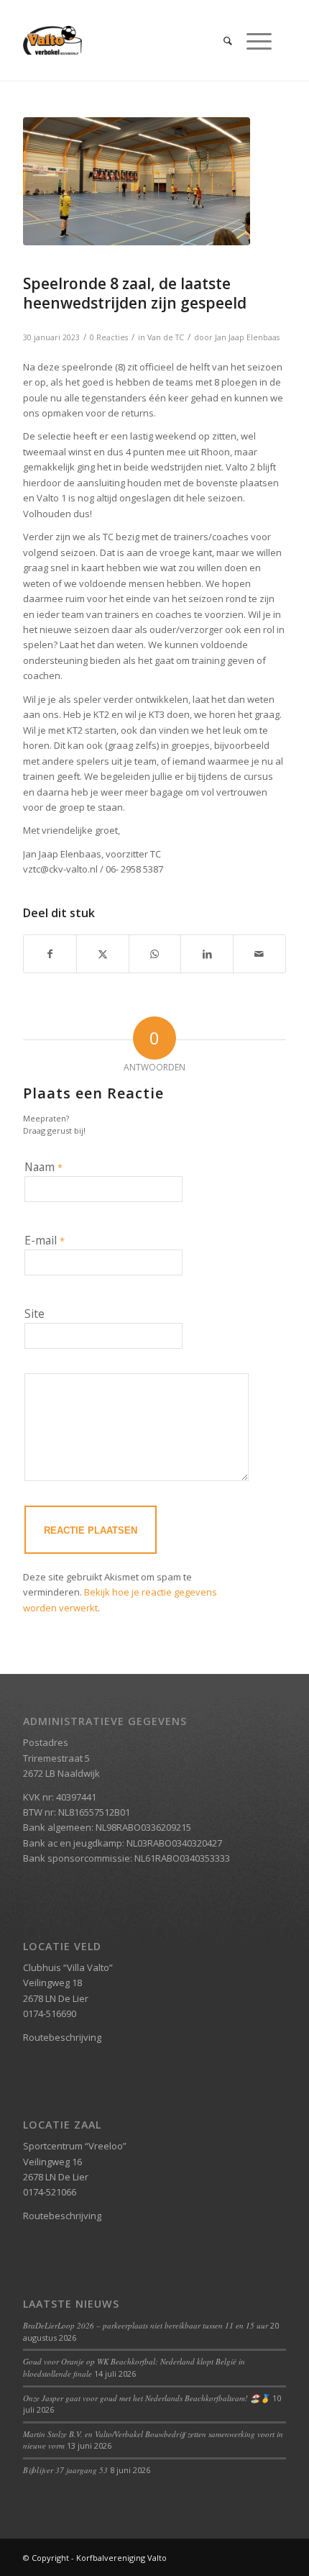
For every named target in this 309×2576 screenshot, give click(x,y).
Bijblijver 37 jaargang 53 (65, 2470)
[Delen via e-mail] (259, 954)
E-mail (45, 1240)
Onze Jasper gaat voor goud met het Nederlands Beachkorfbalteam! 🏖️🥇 (147, 2398)
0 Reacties (109, 337)
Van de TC (166, 337)
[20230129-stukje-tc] (137, 181)
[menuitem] (221, 40)
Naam (43, 1167)
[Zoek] (221, 40)
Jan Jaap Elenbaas (247, 337)
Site (34, 1314)
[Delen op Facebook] (50, 954)
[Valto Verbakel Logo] (128, 40)
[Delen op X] (103, 954)
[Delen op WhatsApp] (155, 954)
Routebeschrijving (62, 2037)
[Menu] (252, 40)
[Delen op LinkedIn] (207, 954)
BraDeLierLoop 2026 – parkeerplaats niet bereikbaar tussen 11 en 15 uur (146, 2325)
